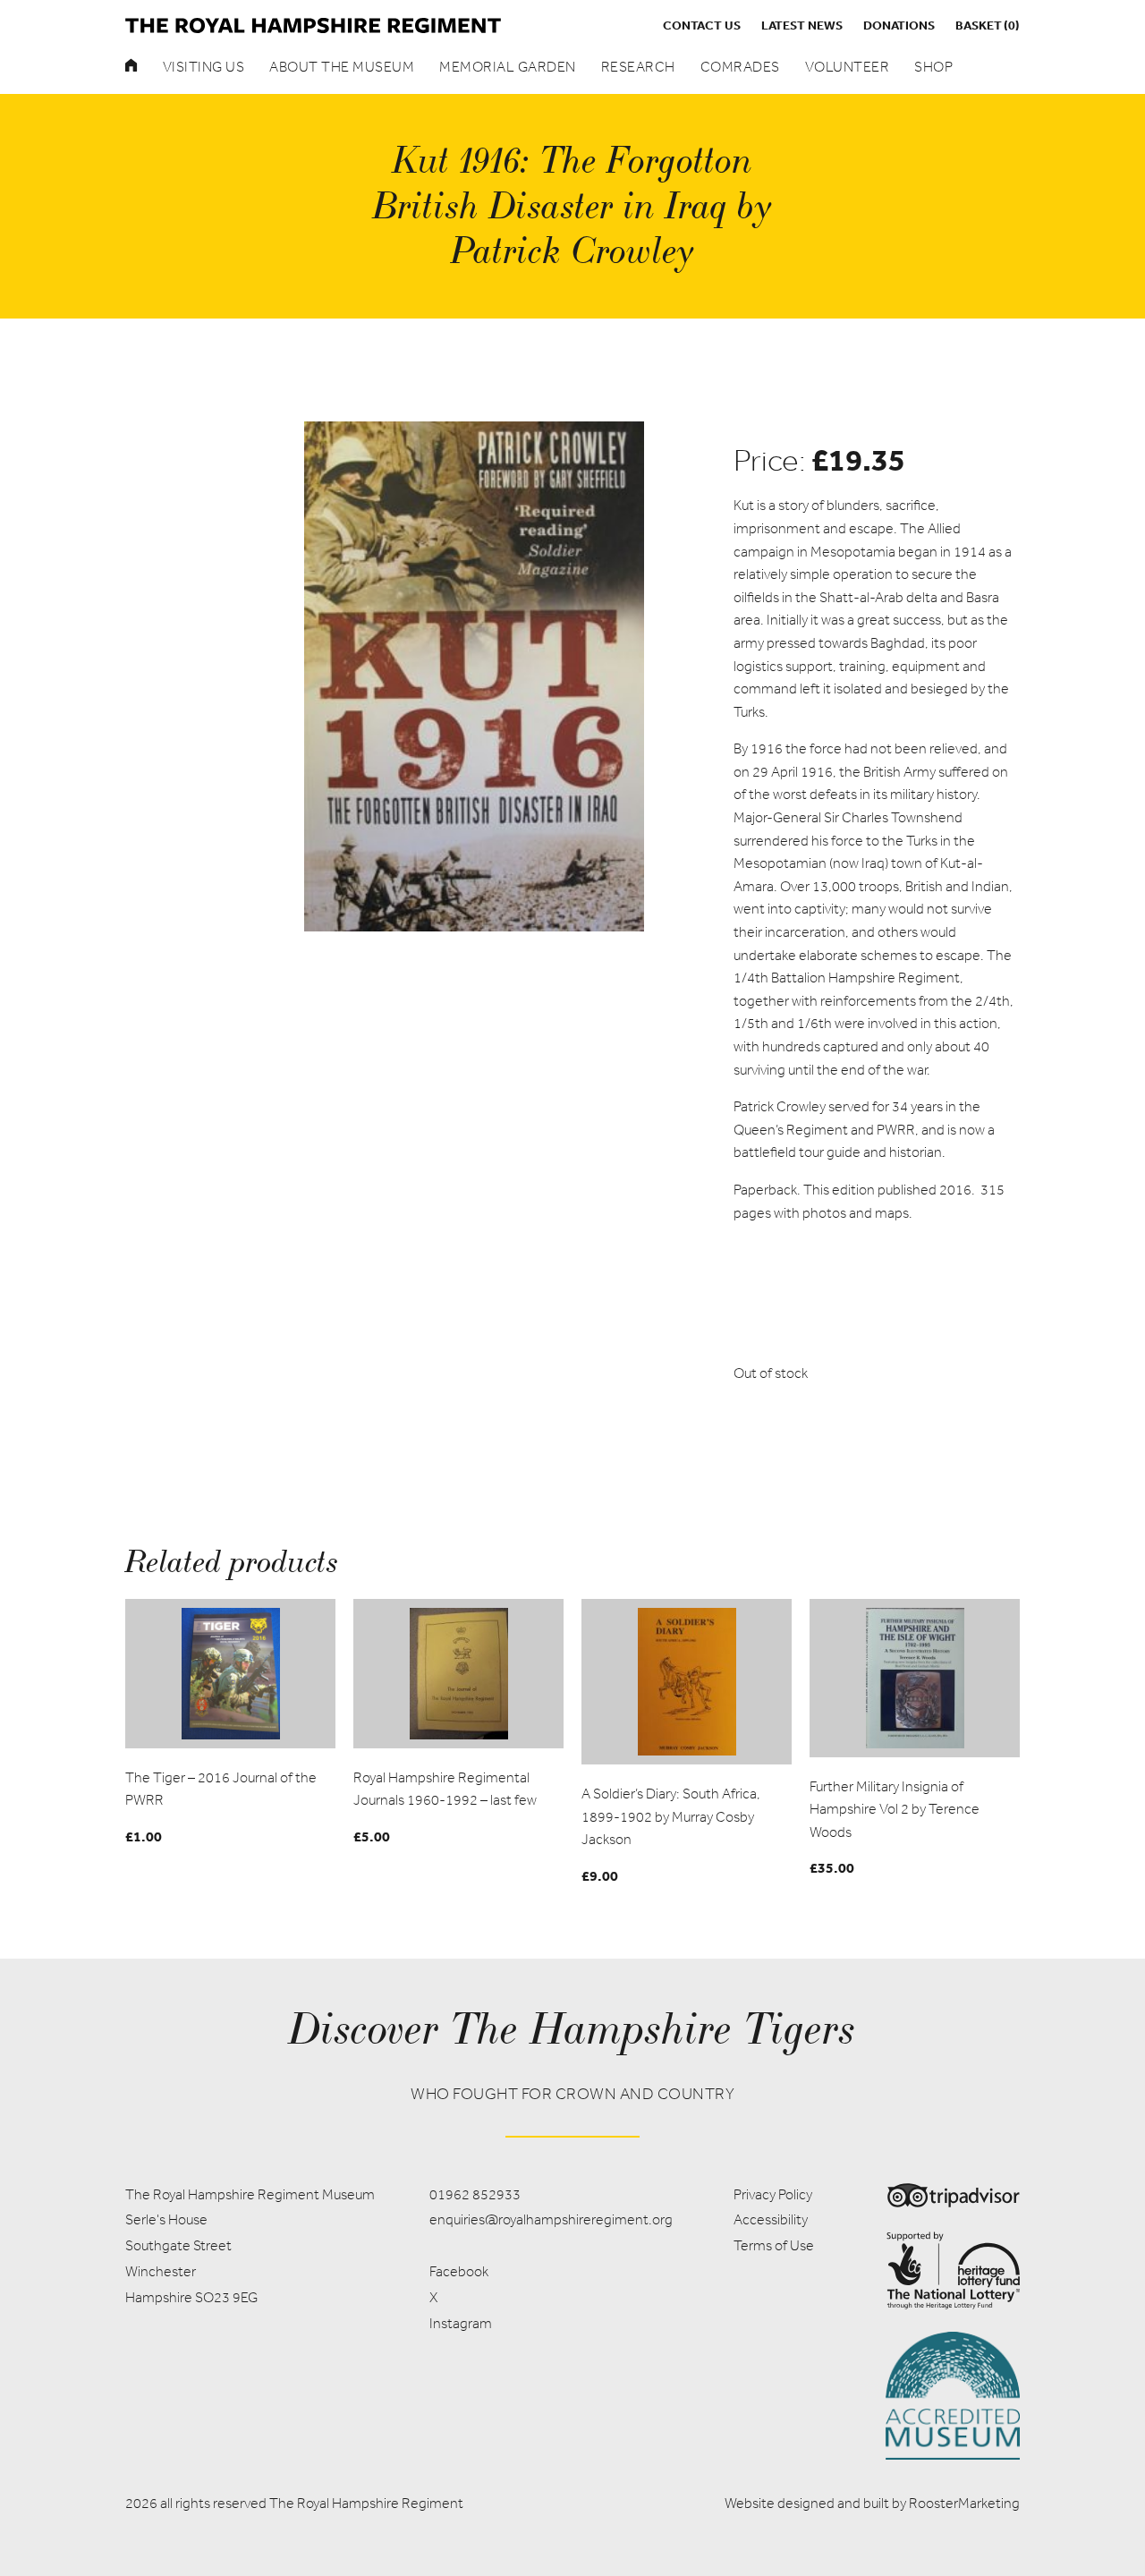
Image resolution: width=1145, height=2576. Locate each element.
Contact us (702, 25)
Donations (899, 25)
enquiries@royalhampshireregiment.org (551, 2219)
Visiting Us (204, 67)
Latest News (802, 25)
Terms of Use (774, 2245)
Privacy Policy (773, 2194)
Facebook (459, 2271)
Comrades (740, 67)
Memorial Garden (508, 67)
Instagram (461, 2323)
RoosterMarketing (964, 2503)
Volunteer (848, 67)
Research (638, 67)
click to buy (231, 1673)
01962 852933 (475, 2194)
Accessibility (771, 2219)
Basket (988, 25)
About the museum (342, 67)
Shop (933, 67)
